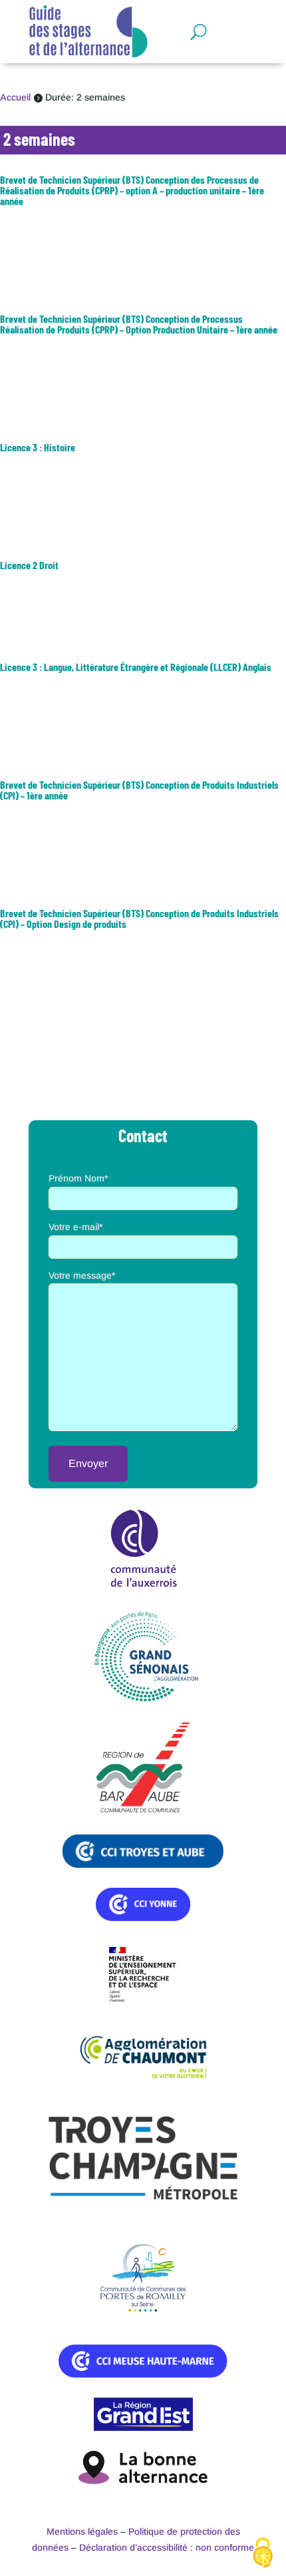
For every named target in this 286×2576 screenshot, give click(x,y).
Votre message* (82, 1275)
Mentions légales (82, 2531)
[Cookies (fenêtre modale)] (263, 2553)
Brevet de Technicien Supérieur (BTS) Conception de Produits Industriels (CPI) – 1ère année (139, 790)
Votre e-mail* (75, 1227)
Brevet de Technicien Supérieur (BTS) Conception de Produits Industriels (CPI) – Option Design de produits (139, 918)
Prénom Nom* (78, 1178)
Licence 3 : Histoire (38, 447)
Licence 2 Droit (29, 565)
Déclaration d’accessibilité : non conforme (167, 2547)
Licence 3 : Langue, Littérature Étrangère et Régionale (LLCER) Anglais (136, 667)
